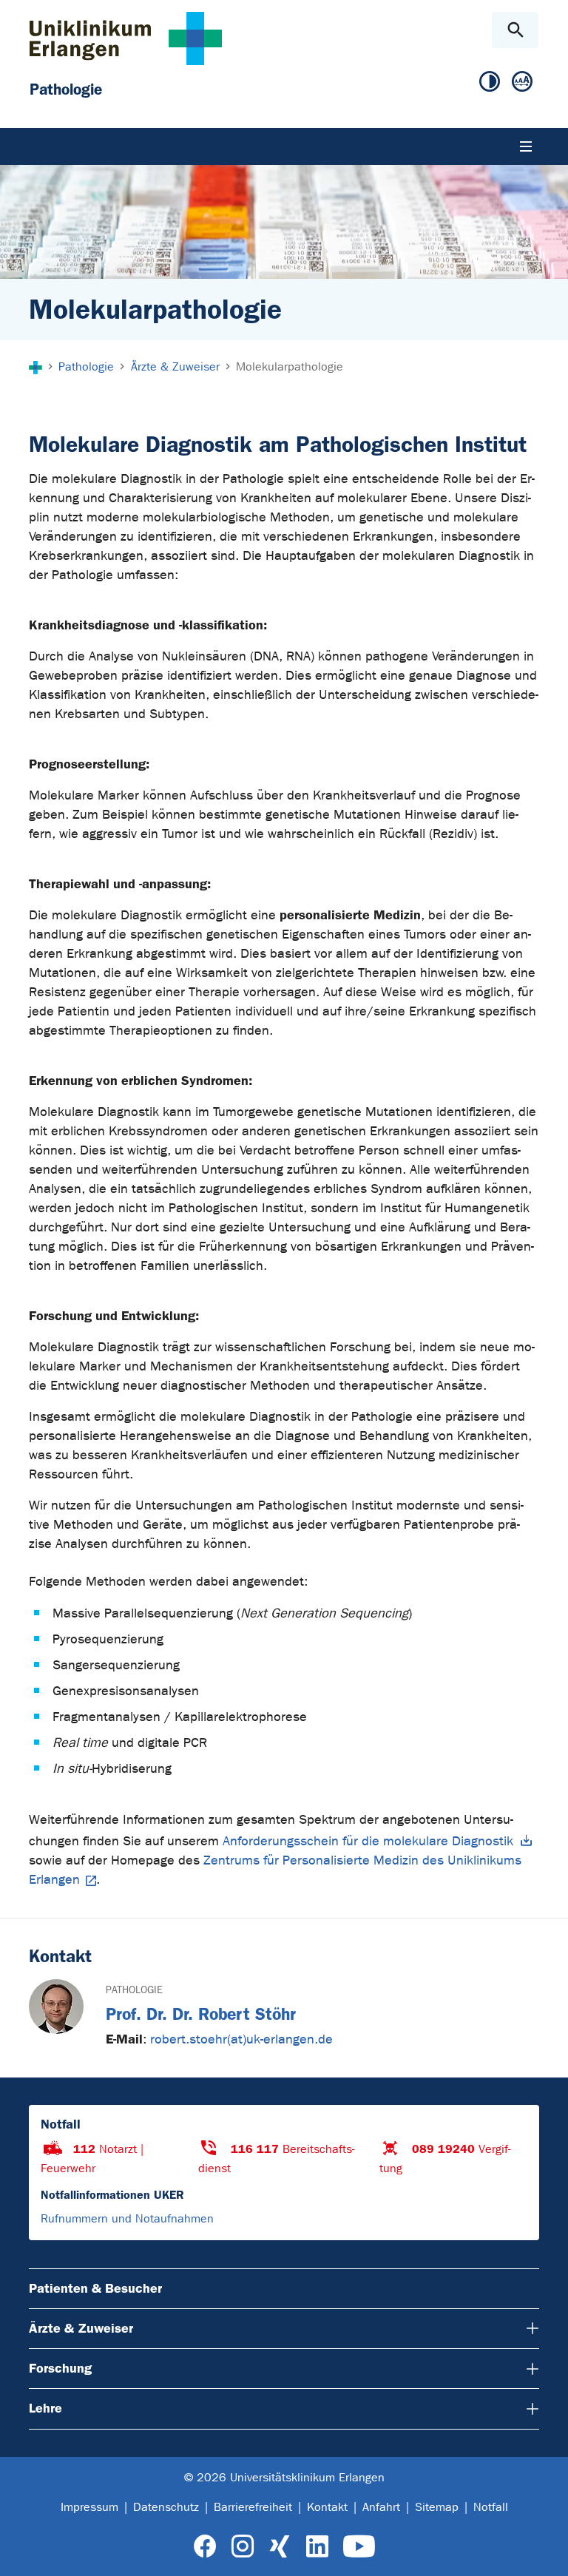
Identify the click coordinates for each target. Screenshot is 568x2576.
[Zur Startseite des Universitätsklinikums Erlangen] (126, 38)
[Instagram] (243, 2547)
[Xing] (280, 2547)
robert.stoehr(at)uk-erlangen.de (241, 2039)
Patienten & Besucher (95, 2288)
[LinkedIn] (317, 2547)
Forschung (60, 2368)
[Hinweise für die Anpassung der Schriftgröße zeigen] (522, 82)
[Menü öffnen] (526, 146)
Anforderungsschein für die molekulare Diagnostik (368, 1841)
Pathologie (134, 1990)
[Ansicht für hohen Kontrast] (490, 82)
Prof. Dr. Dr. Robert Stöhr (201, 2014)
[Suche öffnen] (515, 30)
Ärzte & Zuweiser (81, 2328)
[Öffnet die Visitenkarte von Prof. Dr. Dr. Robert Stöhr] (56, 2007)
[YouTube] (359, 2547)
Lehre (45, 2408)
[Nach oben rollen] (545, 2552)
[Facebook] (205, 2547)
